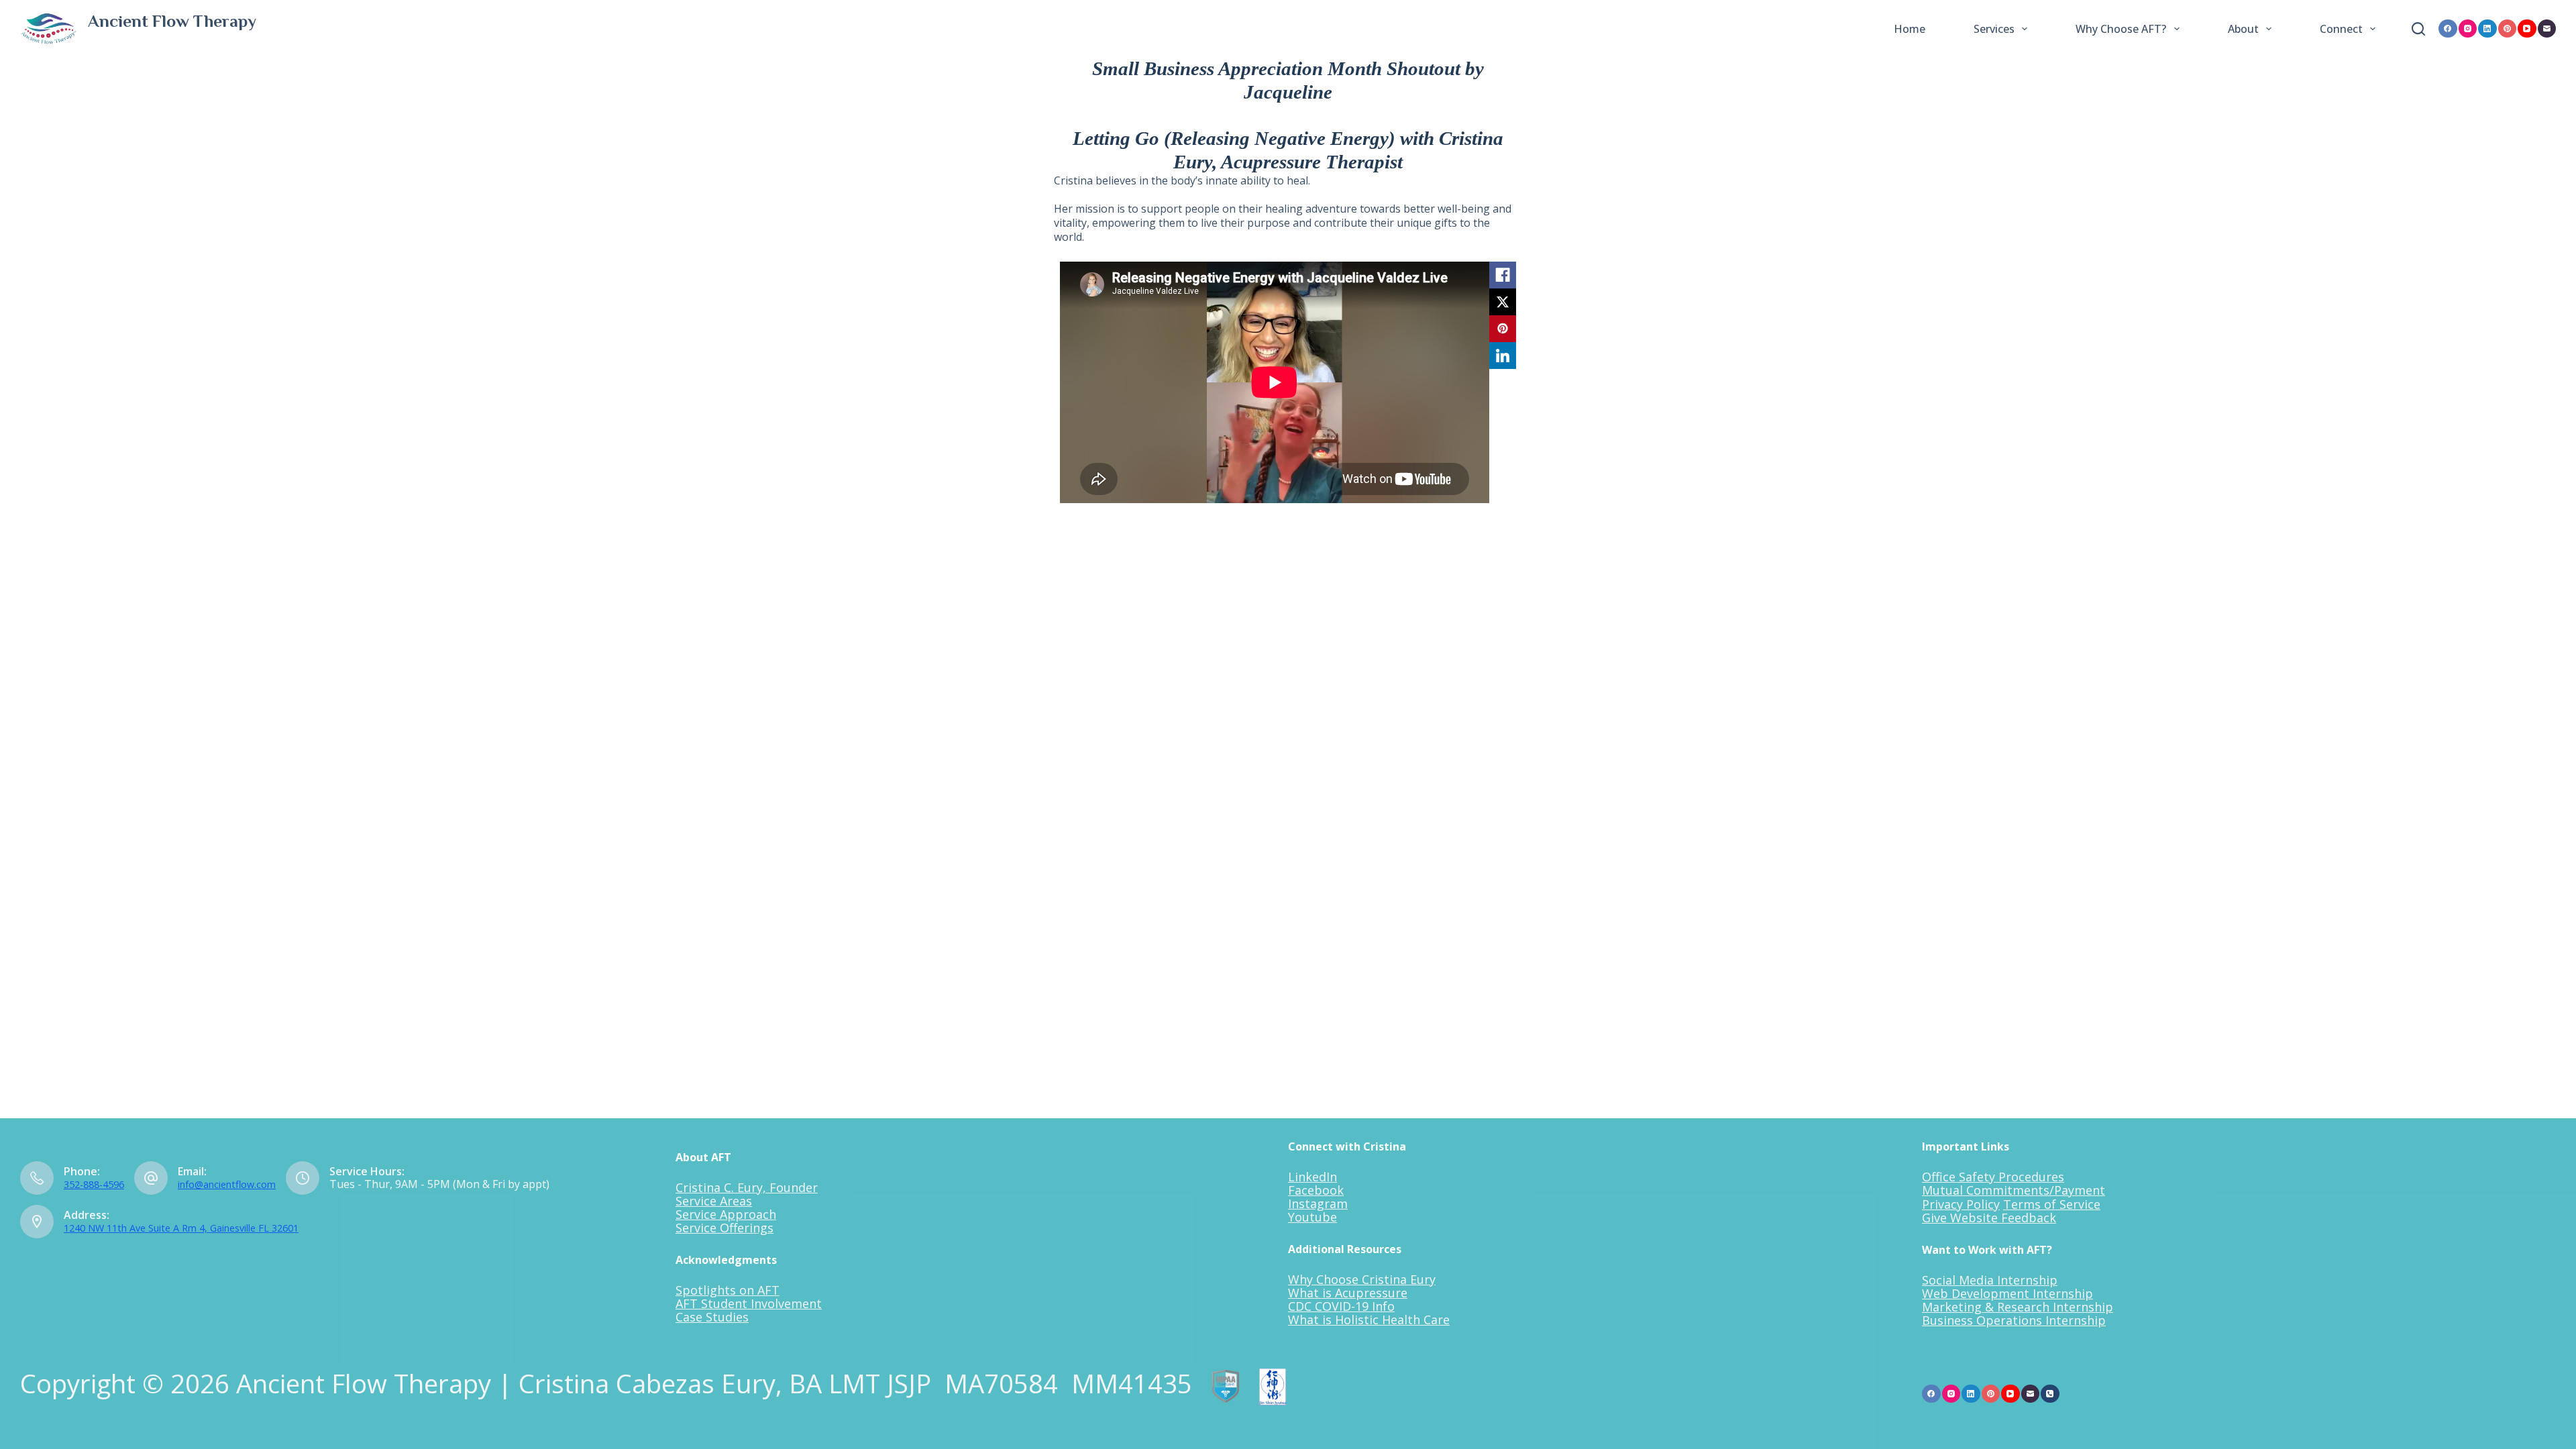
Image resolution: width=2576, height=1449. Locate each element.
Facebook (1316, 1190)
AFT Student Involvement (749, 1303)
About (2243, 29)
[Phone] (2050, 1394)
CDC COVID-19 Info (1341, 1306)
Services (1994, 29)
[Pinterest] (2508, 29)
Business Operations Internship (2014, 1320)
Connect (2341, 29)
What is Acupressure (1348, 1293)
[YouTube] (2527, 29)
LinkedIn (1312, 1177)
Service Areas (714, 1201)
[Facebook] (2448, 29)
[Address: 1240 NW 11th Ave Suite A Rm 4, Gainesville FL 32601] (37, 1222)
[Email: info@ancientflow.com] (151, 1178)
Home (1910, 29)
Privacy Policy (1961, 1204)
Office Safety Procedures (1993, 1177)
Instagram (1318, 1203)
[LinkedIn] (2487, 29)
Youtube (1312, 1217)
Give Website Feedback (1989, 1218)
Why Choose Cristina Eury (1362, 1279)
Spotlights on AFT (728, 1290)
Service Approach (726, 1214)
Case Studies (712, 1317)
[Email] (2547, 29)
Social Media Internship (1990, 1280)
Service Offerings (724, 1228)
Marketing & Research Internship (2018, 1307)
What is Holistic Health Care (1369, 1320)
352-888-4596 (94, 1184)
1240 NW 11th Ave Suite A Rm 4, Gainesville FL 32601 (181, 1228)
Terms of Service (2052, 1204)
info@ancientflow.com (227, 1184)
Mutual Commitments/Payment (2014, 1190)
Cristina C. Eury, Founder (747, 1187)
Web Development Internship (2007, 1293)
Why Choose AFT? (2121, 29)
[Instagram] (2468, 29)
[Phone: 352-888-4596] (37, 1178)
